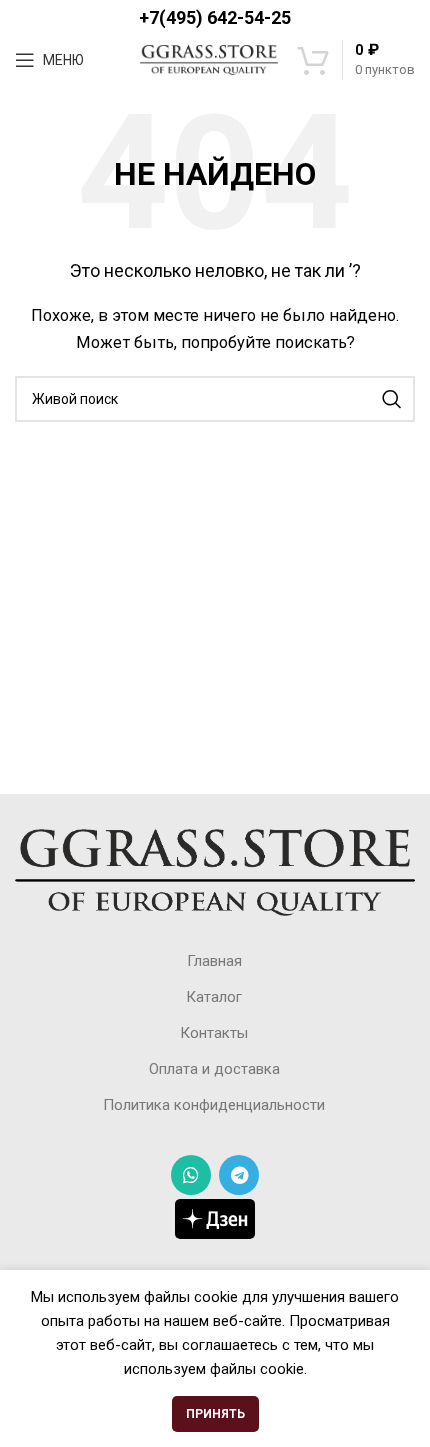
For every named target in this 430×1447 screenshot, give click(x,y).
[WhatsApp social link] (191, 1175)
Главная (214, 961)
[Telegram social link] (239, 1175)
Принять (215, 1414)
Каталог (214, 997)
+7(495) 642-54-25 (215, 17)
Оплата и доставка (214, 1069)
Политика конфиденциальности (214, 1105)
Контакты (214, 1033)
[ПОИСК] (392, 399)
